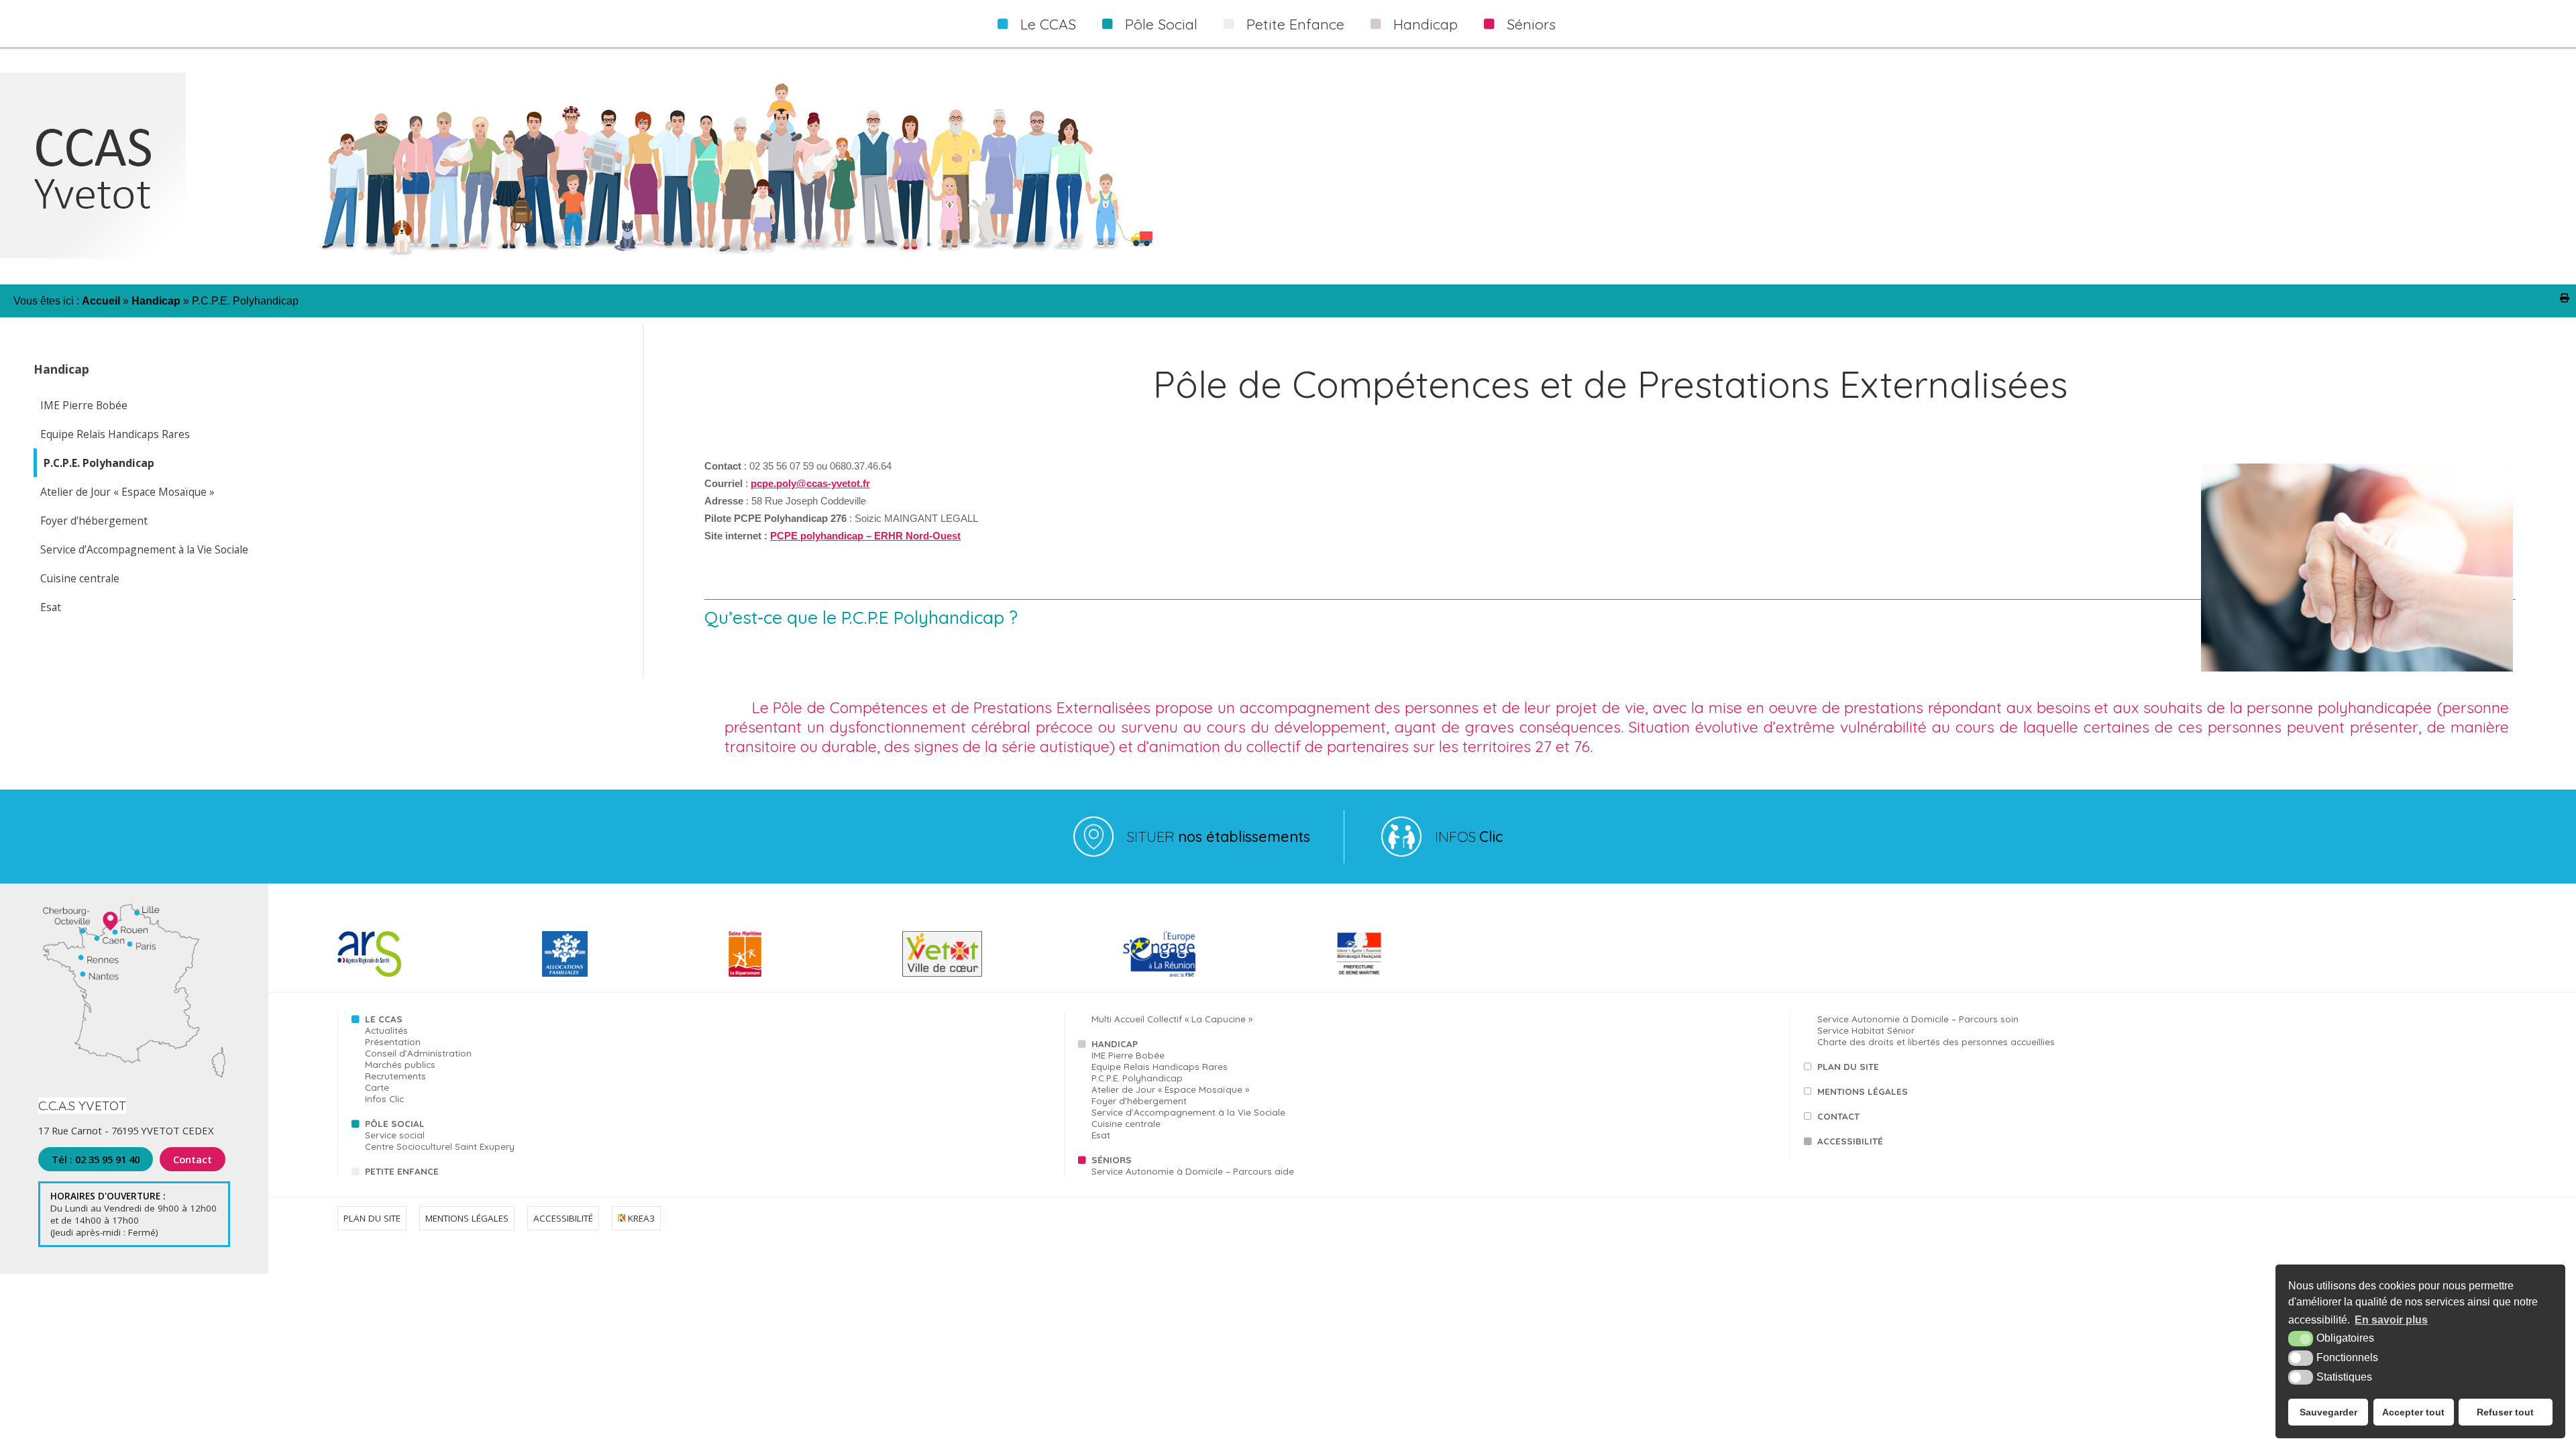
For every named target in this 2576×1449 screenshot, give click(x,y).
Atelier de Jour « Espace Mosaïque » (127, 492)
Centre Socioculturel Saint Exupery (440, 1146)
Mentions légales (1863, 1091)
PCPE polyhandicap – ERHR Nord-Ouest (865, 536)
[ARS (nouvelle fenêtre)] (369, 974)
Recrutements (395, 1076)
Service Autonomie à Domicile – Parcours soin (1918, 1019)
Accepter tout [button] (2413, 1412)
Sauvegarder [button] (2328, 1412)
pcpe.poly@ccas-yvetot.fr (810, 484)
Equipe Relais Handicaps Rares (115, 434)
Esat (51, 607)
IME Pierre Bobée (84, 405)
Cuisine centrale (80, 578)
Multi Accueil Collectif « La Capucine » (1172, 1019)
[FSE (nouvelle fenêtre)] (1159, 974)
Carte (377, 1087)
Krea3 (640, 1218)
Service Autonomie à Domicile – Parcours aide (1193, 1171)
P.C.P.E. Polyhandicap (99, 463)
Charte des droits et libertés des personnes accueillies (1936, 1041)
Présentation (393, 1041)
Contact (193, 1159)
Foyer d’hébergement (94, 521)
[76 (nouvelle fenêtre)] (745, 974)
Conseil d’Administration (418, 1053)
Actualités (386, 1030)
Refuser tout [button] (2505, 1412)
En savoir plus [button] (2391, 1320)
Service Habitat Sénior (1866, 1030)
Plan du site (1848, 1066)
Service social (395, 1135)
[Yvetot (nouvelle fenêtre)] (942, 974)
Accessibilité (1850, 1141)
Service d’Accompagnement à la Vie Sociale (144, 549)
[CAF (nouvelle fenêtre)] (565, 974)
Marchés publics (400, 1064)
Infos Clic (384, 1098)
